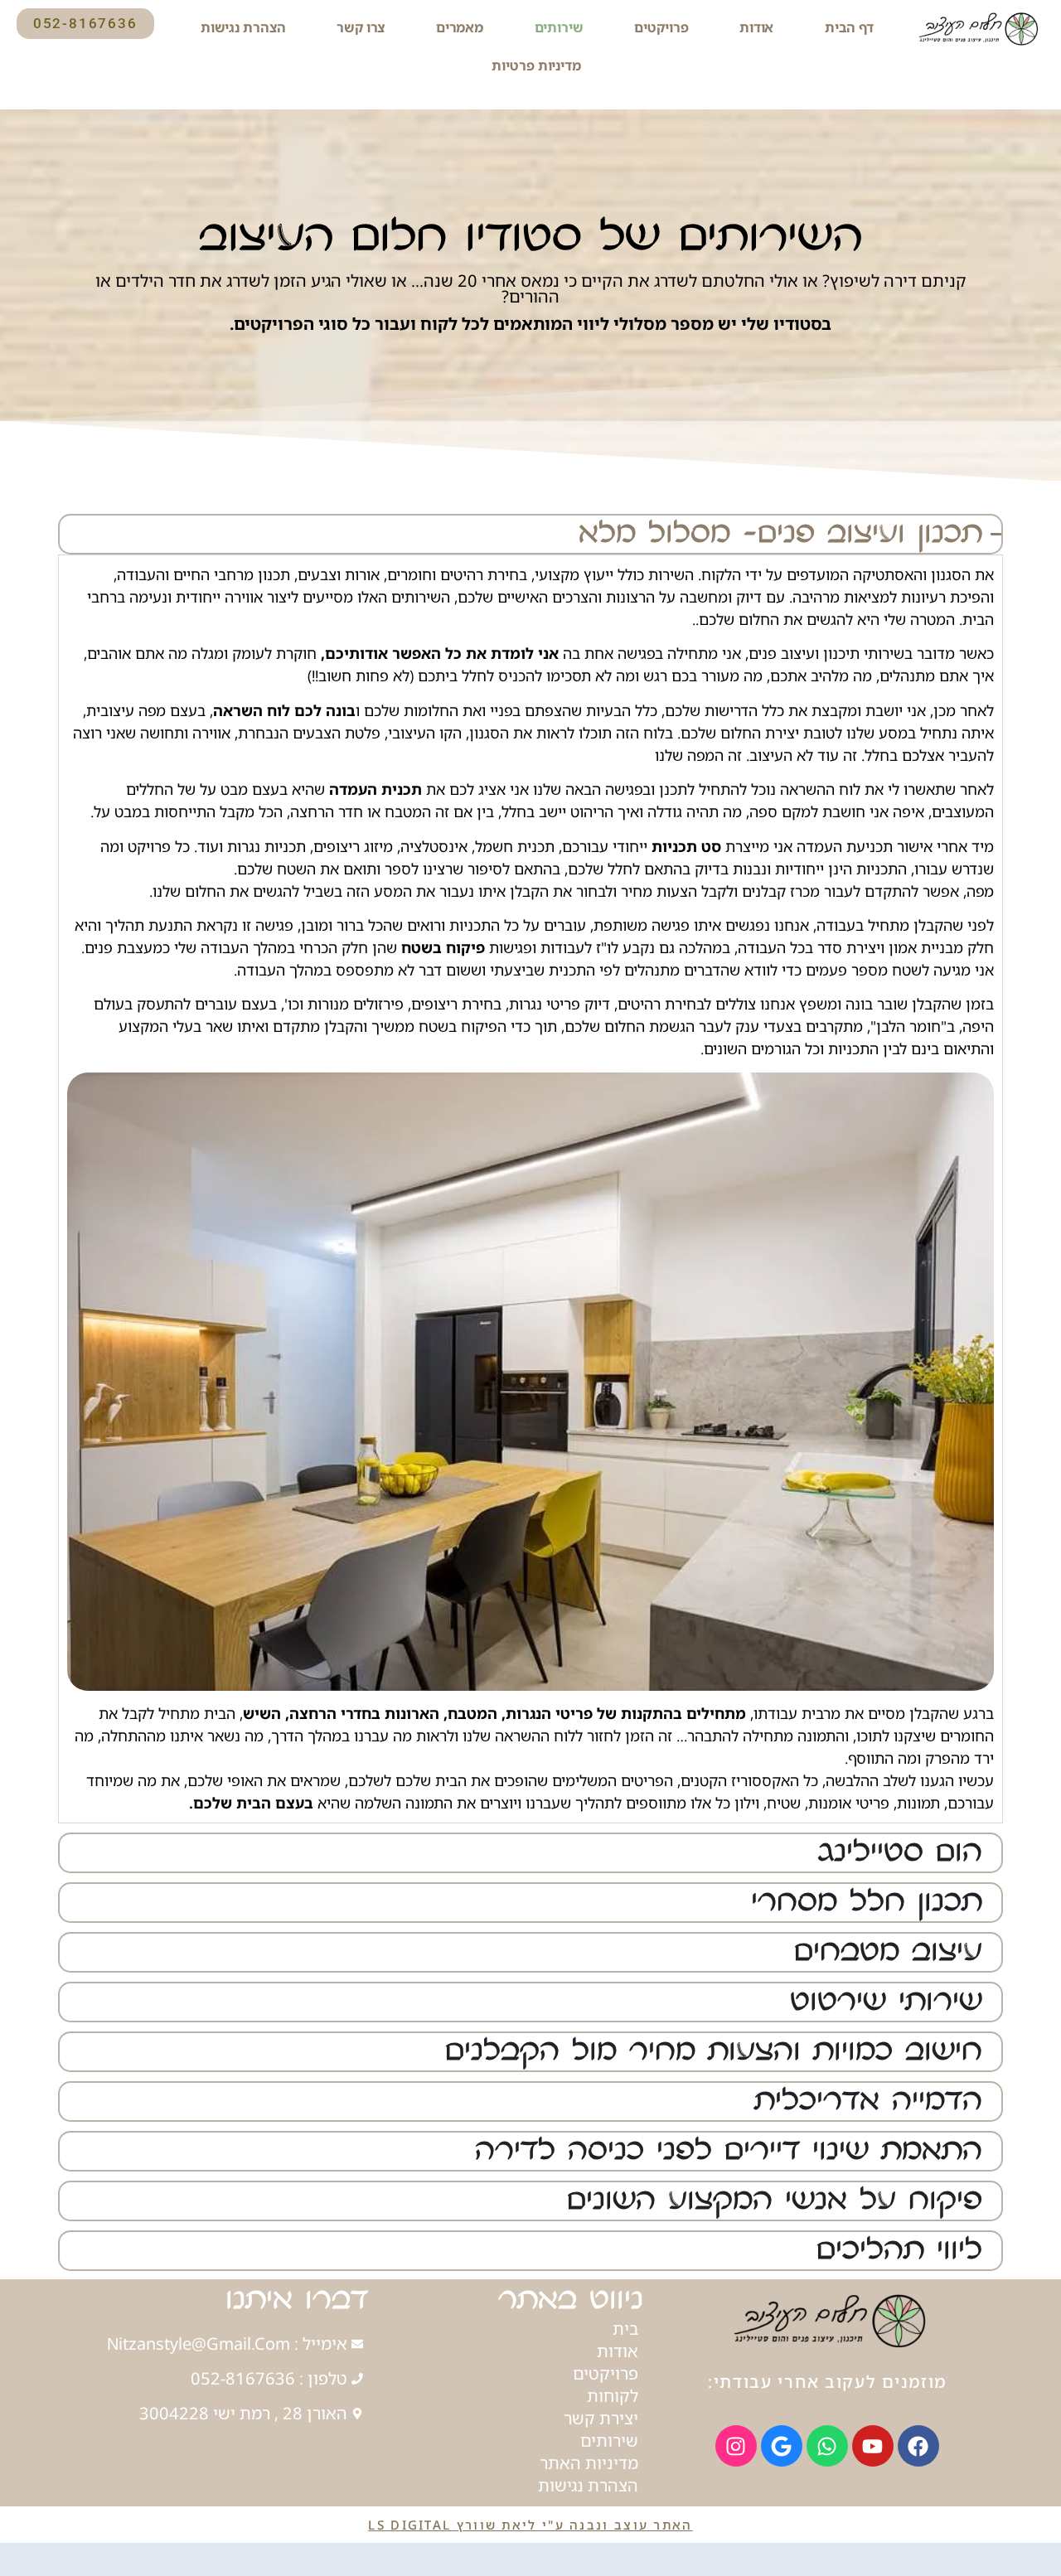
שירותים (559, 27)
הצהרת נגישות (243, 27)
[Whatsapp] (827, 2446)
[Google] (782, 2446)
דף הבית (849, 27)
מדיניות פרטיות (536, 65)
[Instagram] (736, 2446)
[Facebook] (918, 2446)
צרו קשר (361, 27)
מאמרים (460, 27)
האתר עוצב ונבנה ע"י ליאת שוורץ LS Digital (530, 2525)
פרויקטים (661, 27)
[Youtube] (873, 2446)
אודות (757, 27)
